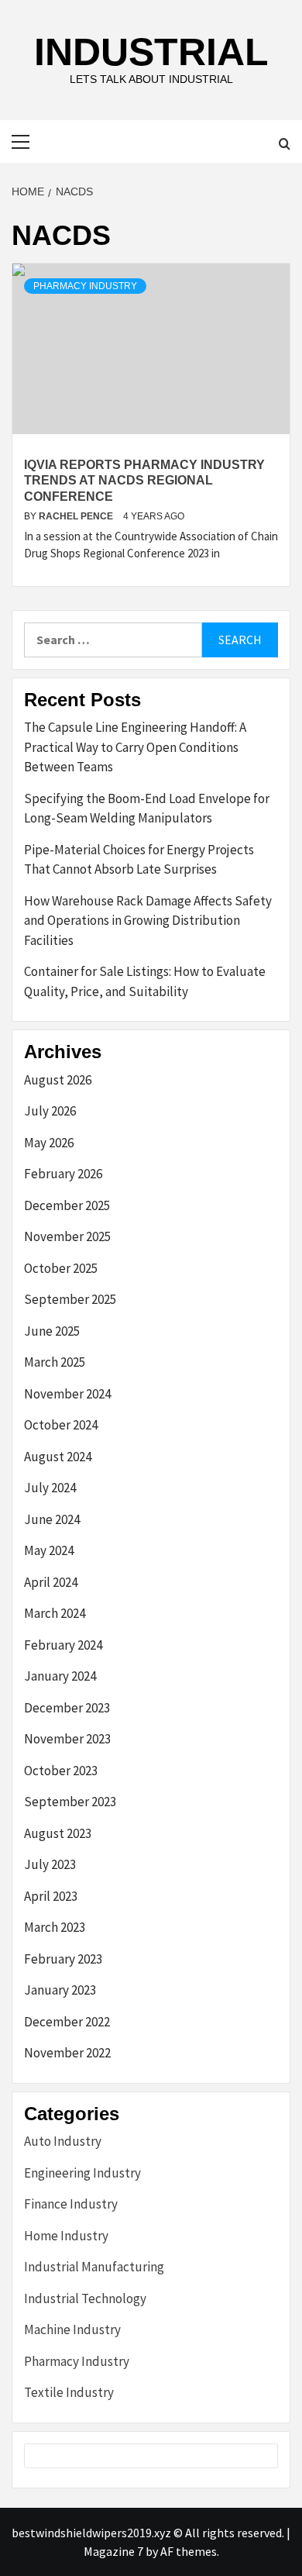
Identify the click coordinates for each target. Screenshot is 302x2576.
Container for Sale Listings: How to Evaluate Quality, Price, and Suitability (145, 981)
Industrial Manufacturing (94, 2267)
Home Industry (66, 2236)
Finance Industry (71, 2204)
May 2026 (49, 1143)
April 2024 (51, 1582)
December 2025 (67, 1205)
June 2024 (52, 1519)
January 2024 (60, 1676)
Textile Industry (69, 2392)
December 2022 (67, 2022)
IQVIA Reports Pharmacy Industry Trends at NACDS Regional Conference (144, 481)
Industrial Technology (85, 2298)
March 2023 (55, 1927)
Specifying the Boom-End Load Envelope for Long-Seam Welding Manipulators (147, 809)
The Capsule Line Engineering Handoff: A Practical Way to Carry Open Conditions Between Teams (135, 747)
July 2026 (50, 1111)
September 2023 (70, 1802)
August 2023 (58, 1833)
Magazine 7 (113, 2551)
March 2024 (55, 1613)
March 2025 (55, 1362)
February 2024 (63, 1645)
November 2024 (67, 1394)
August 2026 (58, 1080)
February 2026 (63, 1174)
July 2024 (50, 1488)
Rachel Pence (77, 516)
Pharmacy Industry (85, 286)
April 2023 (51, 1896)
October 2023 (61, 1771)
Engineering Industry (82, 2173)
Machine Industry (72, 2329)
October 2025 (61, 1268)
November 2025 (67, 1236)
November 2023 (67, 1739)
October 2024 (61, 1425)
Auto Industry (63, 2141)
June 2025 (52, 1331)
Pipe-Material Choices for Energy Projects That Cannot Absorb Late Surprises (139, 860)
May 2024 (49, 1550)
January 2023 (60, 1990)
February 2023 (63, 1959)
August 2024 (58, 1457)
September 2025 (70, 1299)
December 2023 (67, 1708)
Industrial (151, 52)
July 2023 (50, 1864)
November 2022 (67, 2053)
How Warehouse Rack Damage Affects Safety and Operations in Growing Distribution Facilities (148, 921)
